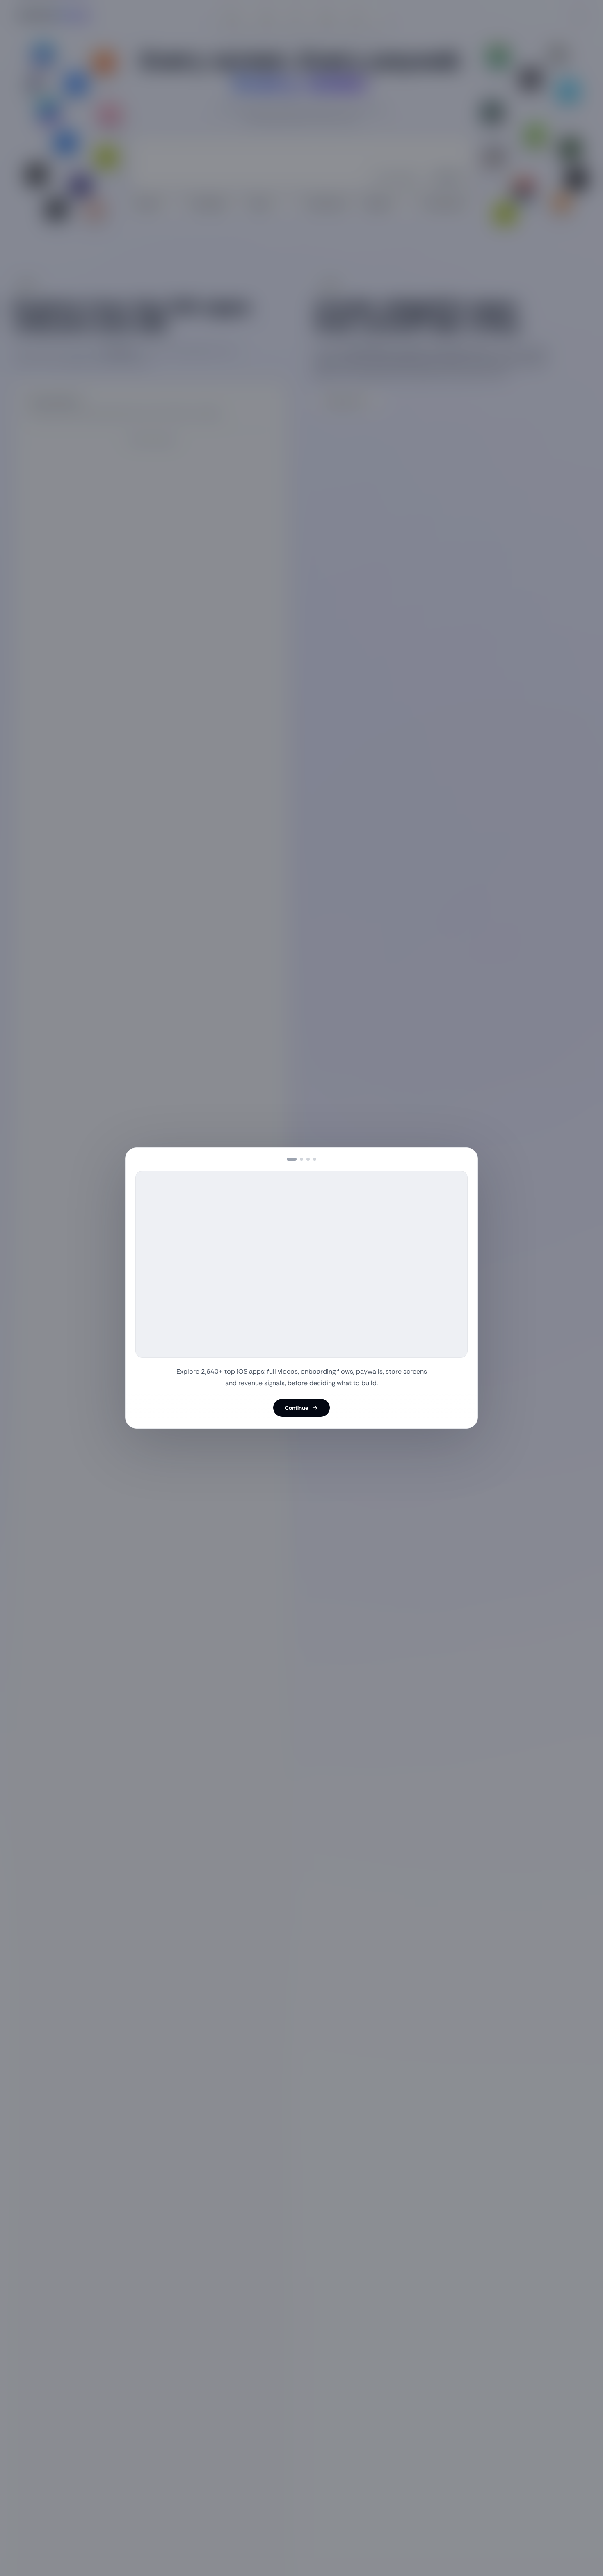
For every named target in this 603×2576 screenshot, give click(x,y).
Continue (297, 1408)
